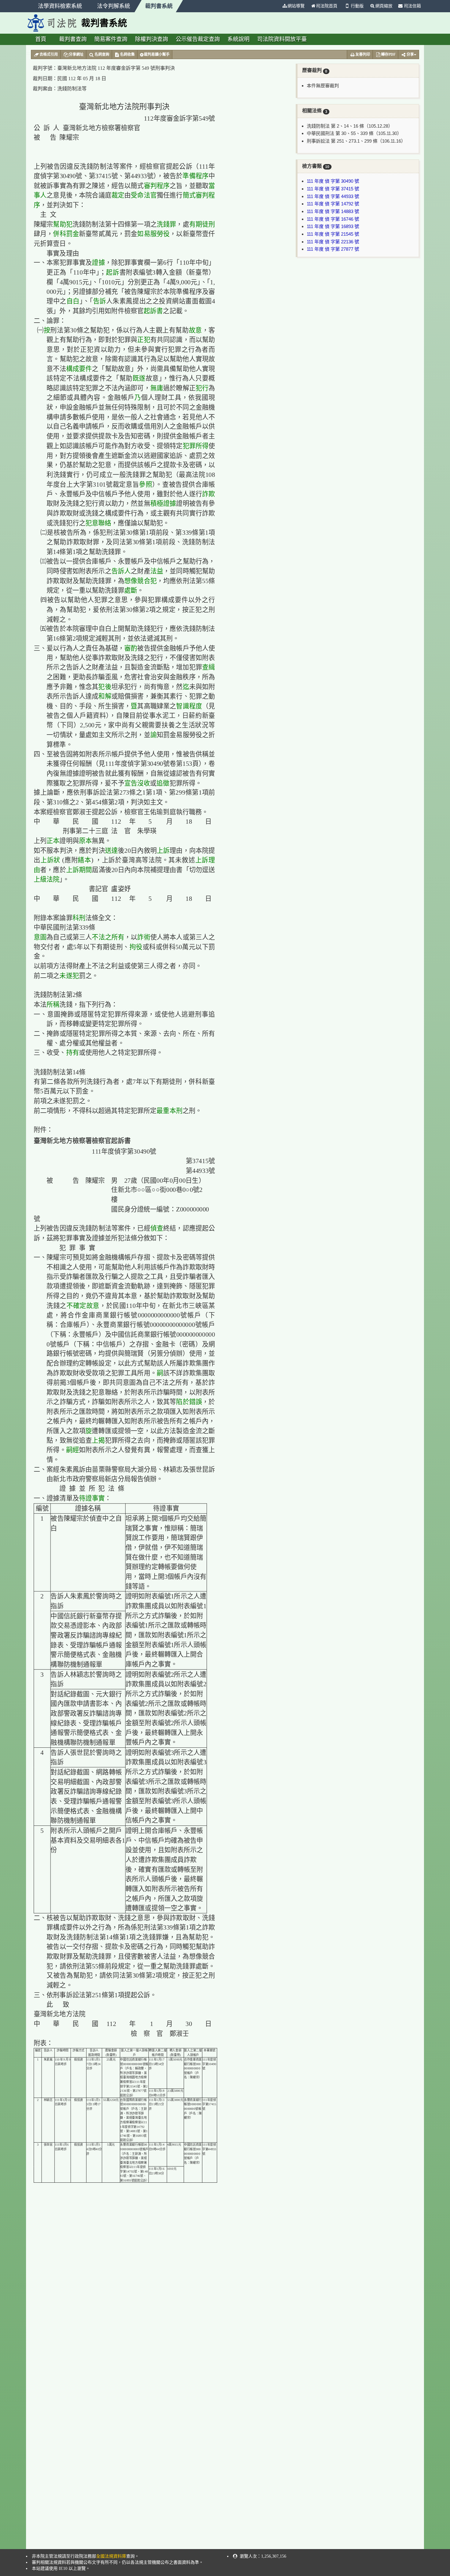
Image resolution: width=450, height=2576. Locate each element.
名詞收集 (127, 54)
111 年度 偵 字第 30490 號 (333, 181)
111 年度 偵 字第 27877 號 (333, 249)
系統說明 (238, 39)
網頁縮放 (384, 6)
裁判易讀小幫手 (157, 54)
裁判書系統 (159, 6)
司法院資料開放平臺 (282, 39)
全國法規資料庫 (111, 2556)
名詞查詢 (102, 54)
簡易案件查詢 (111, 39)
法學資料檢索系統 (60, 6)
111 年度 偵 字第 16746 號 (333, 219)
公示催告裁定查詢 (198, 39)
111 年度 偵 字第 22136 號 (333, 242)
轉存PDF (388, 54)
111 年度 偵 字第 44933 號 (333, 196)
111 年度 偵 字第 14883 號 (333, 211)
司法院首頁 (327, 6)
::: (276, 6)
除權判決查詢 (152, 39)
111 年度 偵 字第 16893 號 (333, 226)
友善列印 (363, 54)
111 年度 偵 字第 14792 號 (333, 204)
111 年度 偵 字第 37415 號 (333, 189)
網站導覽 (296, 6)
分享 (410, 54)
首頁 (41, 39)
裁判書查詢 (73, 39)
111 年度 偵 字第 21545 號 (333, 234)
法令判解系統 (114, 6)
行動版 (357, 6)
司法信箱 (412, 6)
